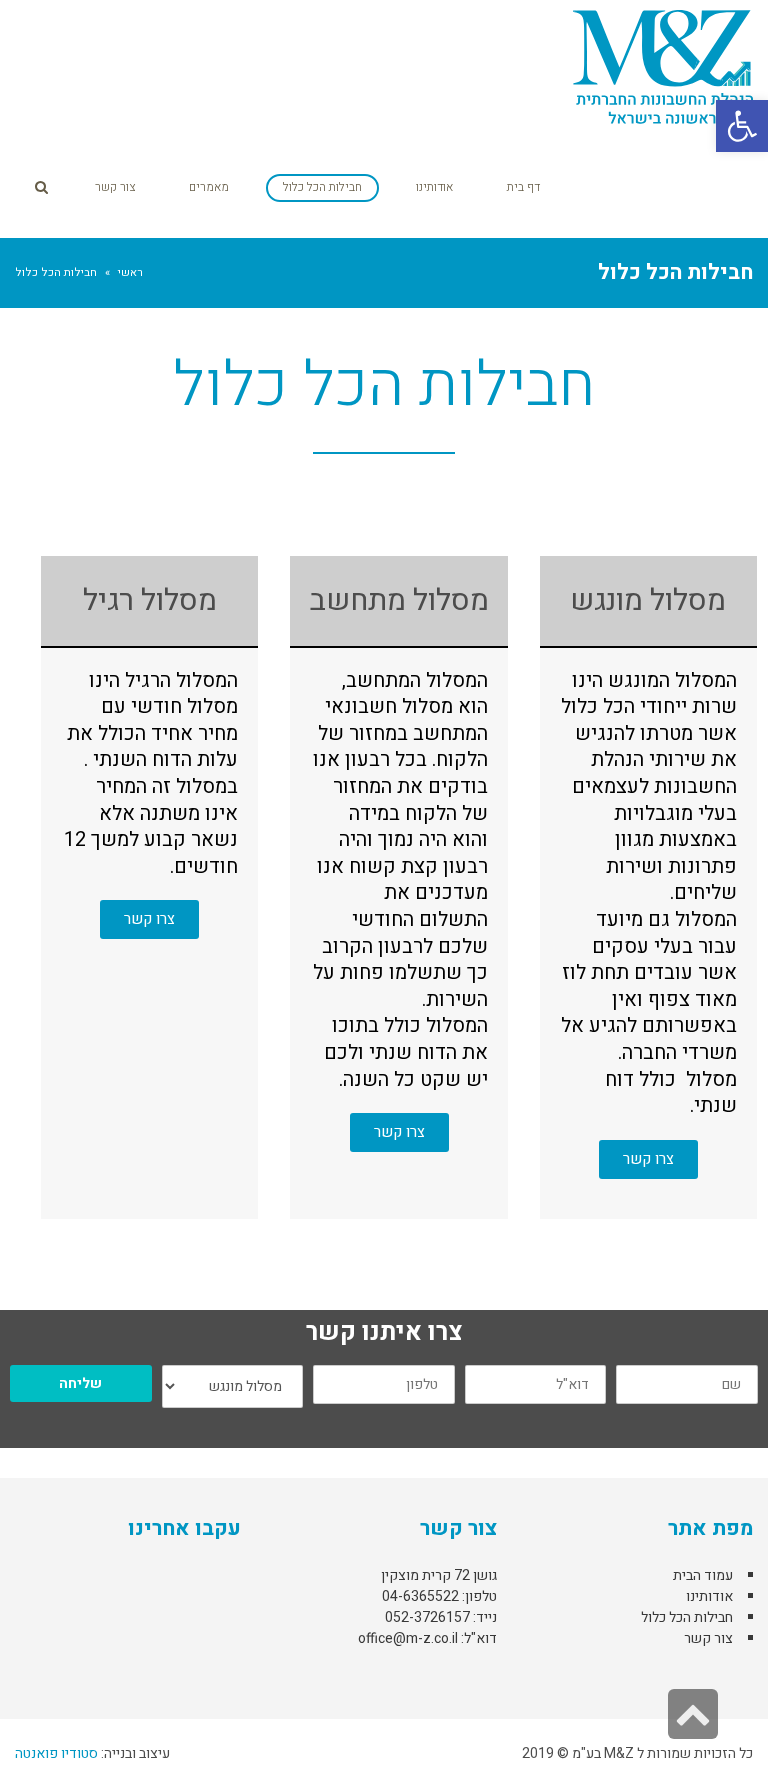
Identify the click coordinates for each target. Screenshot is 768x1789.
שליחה (80, 1383)
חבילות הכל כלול (687, 1617)
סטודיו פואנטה (56, 1753)
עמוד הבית (703, 1575)
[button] (742, 126)
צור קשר (708, 1638)
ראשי (130, 272)
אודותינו (709, 1596)
